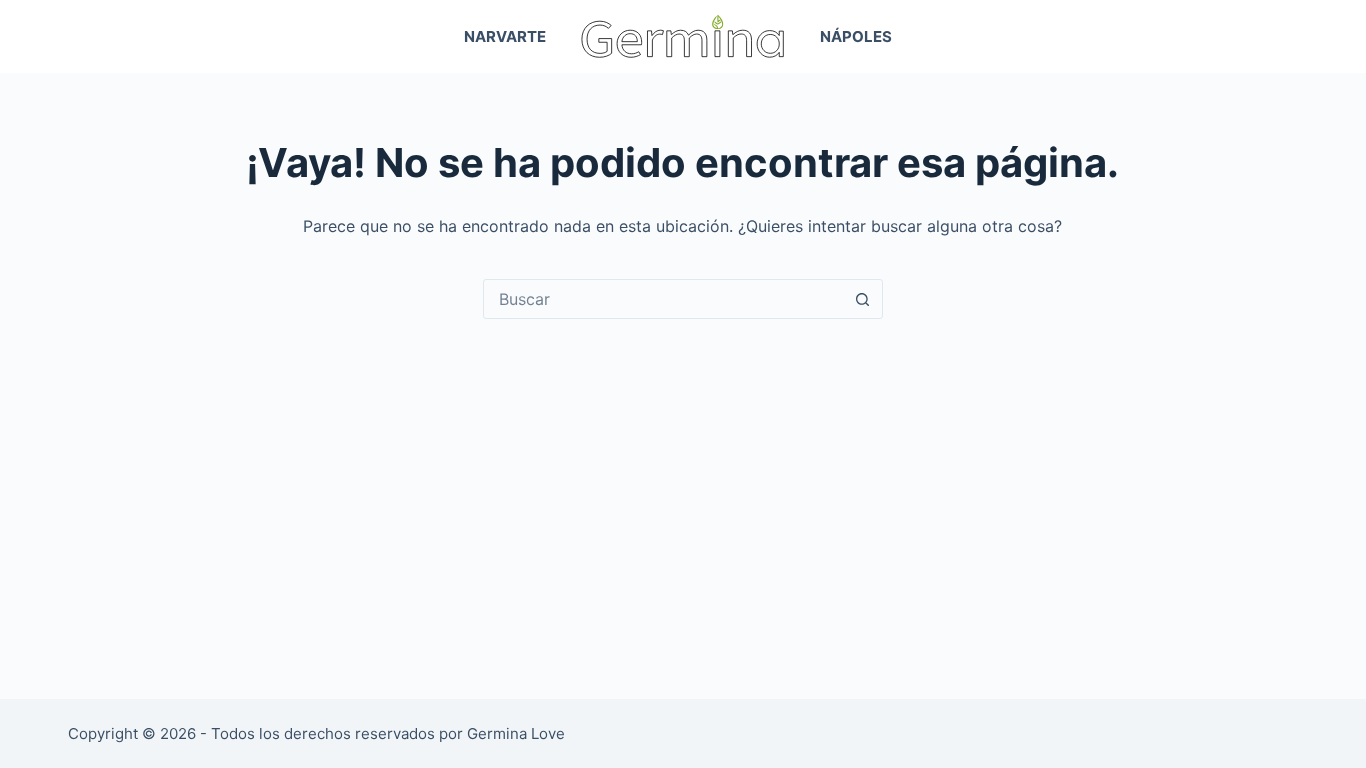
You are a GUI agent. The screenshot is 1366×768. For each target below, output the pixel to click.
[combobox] (664, 299)
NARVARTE (505, 36)
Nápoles (856, 36)
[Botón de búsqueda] (863, 299)
